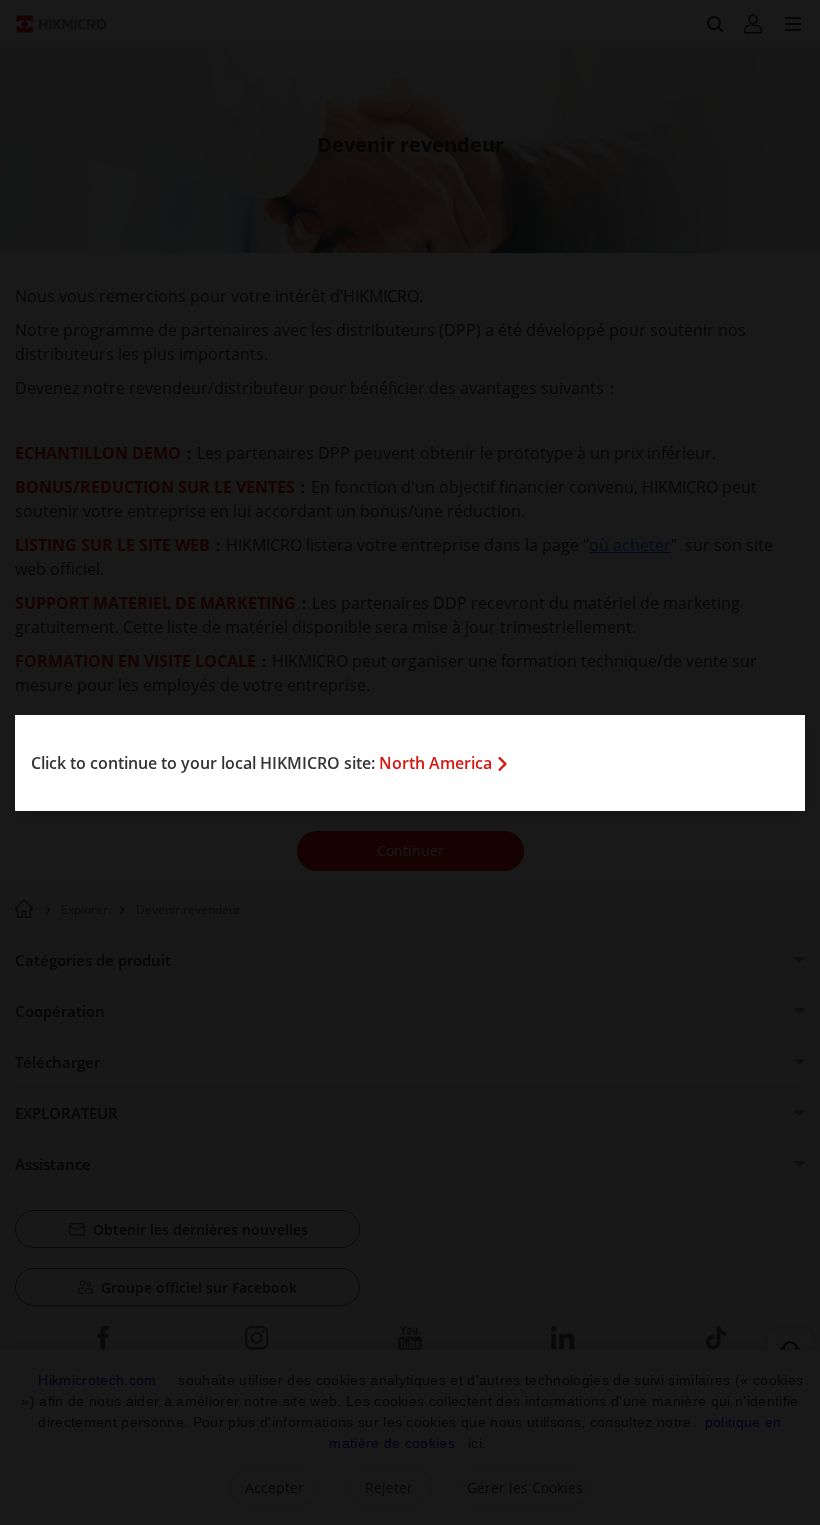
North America (435, 763)
